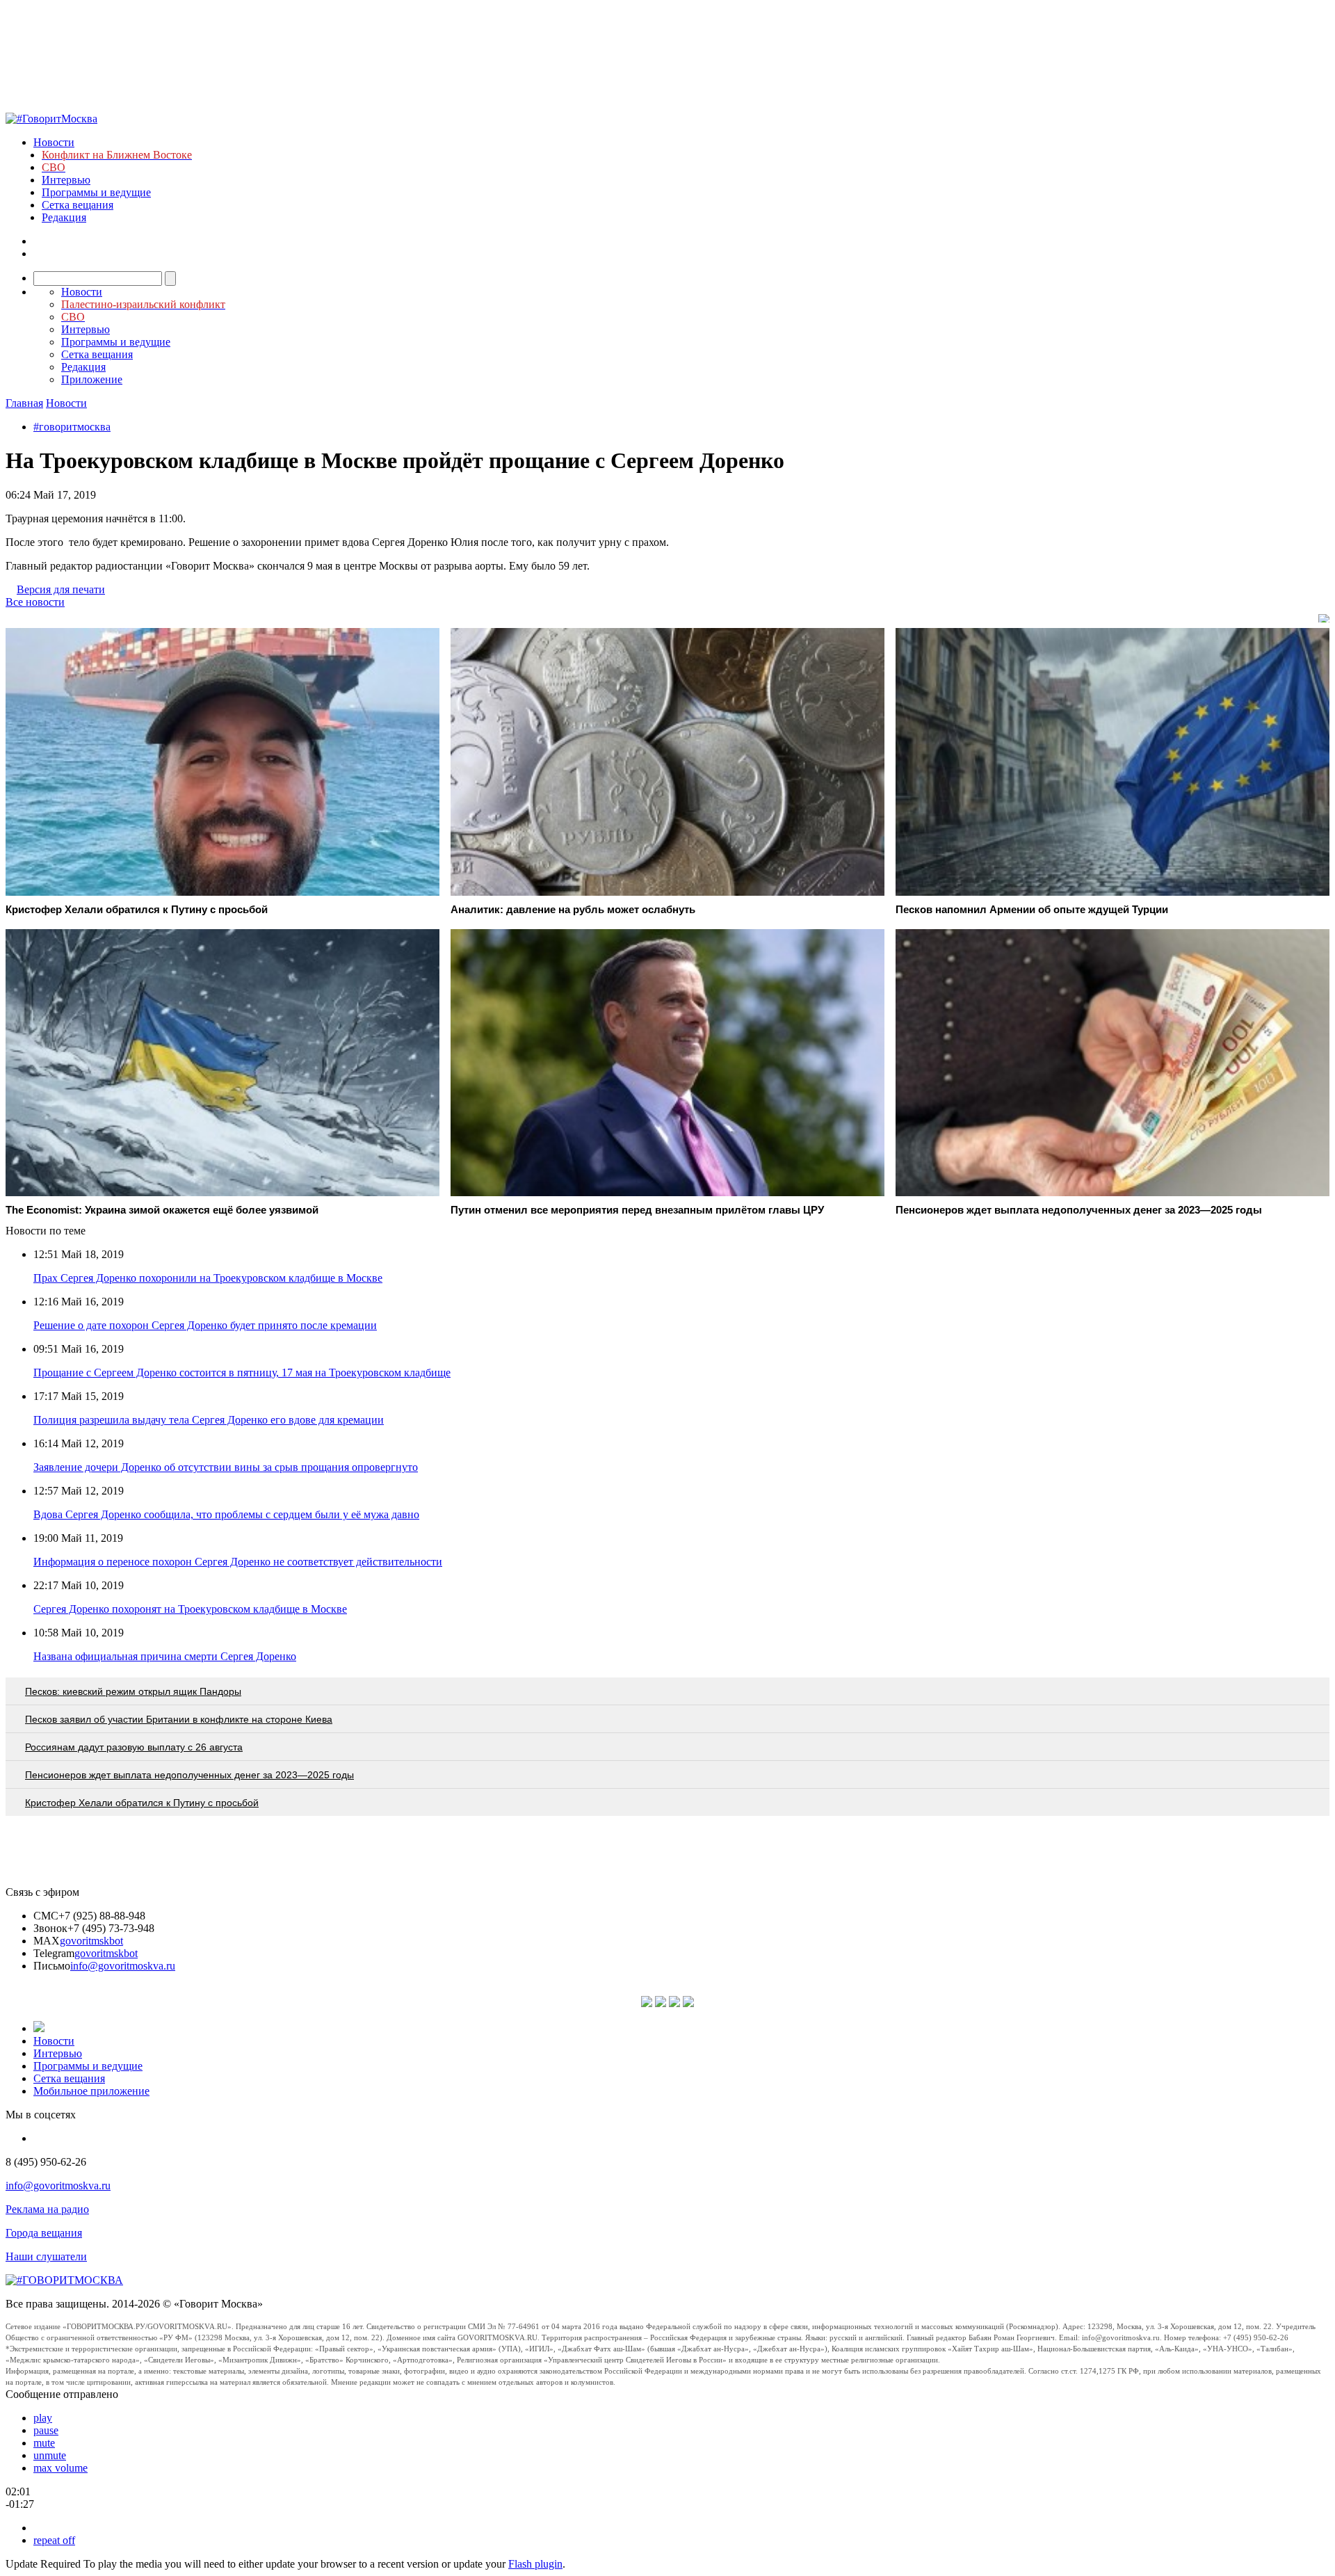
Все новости (35, 602)
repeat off (54, 2540)
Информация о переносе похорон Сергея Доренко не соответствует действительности (238, 1562)
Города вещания (44, 2233)
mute (44, 2443)
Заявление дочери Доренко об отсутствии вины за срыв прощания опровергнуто (226, 1467)
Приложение (92, 379)
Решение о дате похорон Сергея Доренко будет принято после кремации (205, 1325)
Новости (54, 142)
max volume (60, 2468)
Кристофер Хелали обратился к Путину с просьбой (142, 1803)
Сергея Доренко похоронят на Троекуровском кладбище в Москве (190, 1609)
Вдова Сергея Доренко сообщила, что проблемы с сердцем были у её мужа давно (226, 1514)
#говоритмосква (72, 427)
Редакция (64, 217)
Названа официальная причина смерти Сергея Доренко (165, 1656)
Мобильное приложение (91, 2091)
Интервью (66, 180)
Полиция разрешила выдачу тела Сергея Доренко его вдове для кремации (209, 1420)
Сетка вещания (78, 205)
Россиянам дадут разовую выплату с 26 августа (134, 1747)
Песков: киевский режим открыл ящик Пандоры (133, 1691)
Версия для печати (61, 589)
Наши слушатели (46, 2256)
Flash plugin (535, 2564)
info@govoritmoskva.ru (123, 1966)
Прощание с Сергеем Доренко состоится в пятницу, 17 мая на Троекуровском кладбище (242, 1372)
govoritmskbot (91, 1941)
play (43, 2418)
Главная (24, 403)
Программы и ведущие (96, 192)
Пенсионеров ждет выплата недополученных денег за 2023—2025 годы (189, 1775)
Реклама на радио (47, 2209)
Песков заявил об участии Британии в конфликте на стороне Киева (179, 1719)
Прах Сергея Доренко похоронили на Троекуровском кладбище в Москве (208, 1278)
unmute (50, 2455)
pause (46, 2430)
